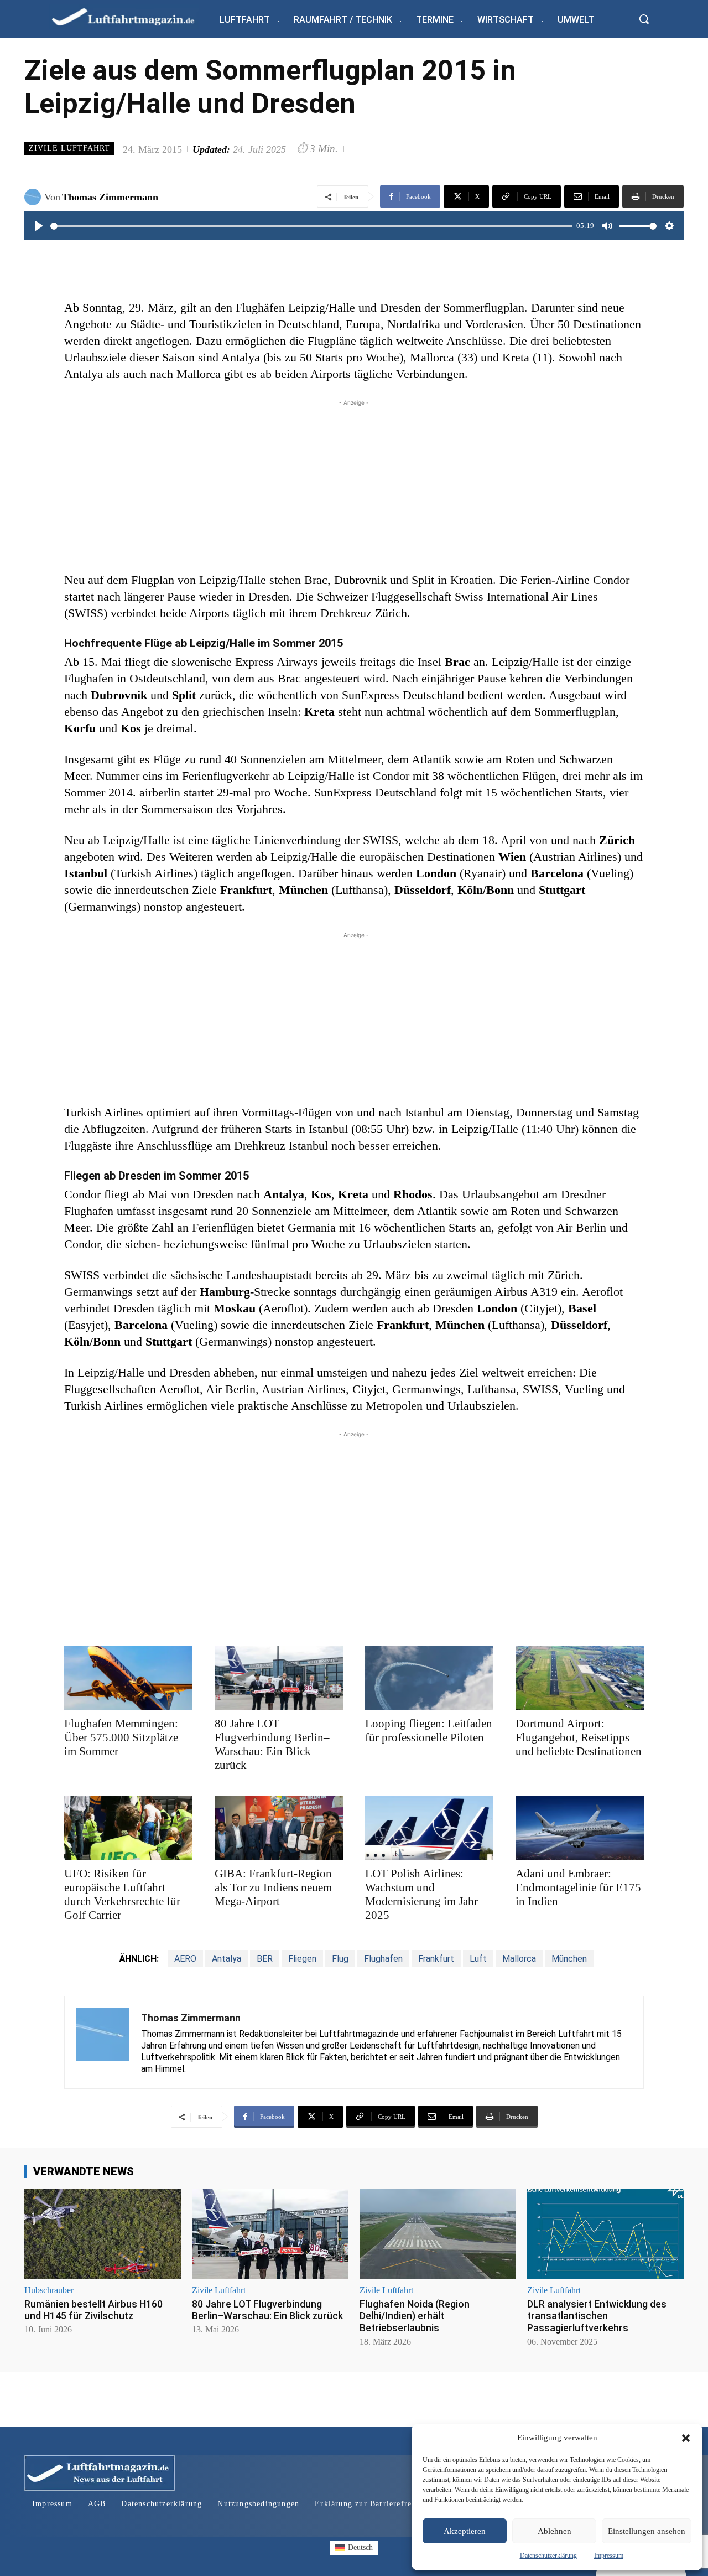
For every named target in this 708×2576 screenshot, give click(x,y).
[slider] (311, 226)
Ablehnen (555, 2531)
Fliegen (302, 1959)
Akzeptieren (465, 2531)
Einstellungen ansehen (647, 2531)
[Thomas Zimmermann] (34, 197)
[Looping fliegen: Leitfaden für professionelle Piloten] (429, 1678)
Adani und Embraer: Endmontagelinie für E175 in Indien (578, 1887)
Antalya (227, 1959)
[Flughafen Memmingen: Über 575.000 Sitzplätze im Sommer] (128, 1678)
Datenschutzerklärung (548, 2556)
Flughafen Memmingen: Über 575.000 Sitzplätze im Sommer (121, 1737)
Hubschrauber (49, 2290)
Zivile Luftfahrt (69, 148)
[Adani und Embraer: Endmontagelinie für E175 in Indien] (580, 1828)
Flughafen (383, 1959)
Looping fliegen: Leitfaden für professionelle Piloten (429, 1731)
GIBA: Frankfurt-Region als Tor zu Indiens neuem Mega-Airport (273, 1887)
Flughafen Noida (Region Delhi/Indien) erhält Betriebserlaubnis (415, 2316)
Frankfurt (436, 1959)
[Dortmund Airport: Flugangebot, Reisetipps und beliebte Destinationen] (580, 1678)
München (569, 1959)
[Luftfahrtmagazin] (132, 16)
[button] (686, 2438)
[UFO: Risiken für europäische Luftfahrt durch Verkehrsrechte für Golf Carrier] (128, 1828)
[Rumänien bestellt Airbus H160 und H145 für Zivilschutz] (103, 2234)
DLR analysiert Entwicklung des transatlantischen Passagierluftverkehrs (597, 2316)
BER (265, 1959)
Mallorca (519, 1959)
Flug (340, 1959)
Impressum (609, 2556)
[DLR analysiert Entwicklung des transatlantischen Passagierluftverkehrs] (605, 2234)
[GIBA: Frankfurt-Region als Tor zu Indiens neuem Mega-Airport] (279, 1828)
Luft (478, 1959)
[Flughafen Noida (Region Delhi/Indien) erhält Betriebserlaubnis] (438, 2234)
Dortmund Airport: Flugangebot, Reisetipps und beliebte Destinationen (579, 1737)
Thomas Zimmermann (110, 197)
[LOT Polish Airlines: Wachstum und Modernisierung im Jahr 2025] (429, 1828)
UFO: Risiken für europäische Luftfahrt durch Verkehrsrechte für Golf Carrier (122, 1894)
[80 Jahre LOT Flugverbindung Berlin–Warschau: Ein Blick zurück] (279, 1678)
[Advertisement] (354, 486)
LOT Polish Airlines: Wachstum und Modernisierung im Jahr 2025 (421, 1894)
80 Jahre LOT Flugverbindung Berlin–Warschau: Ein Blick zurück (272, 1744)
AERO (185, 1959)
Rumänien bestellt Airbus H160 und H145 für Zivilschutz (93, 2310)
